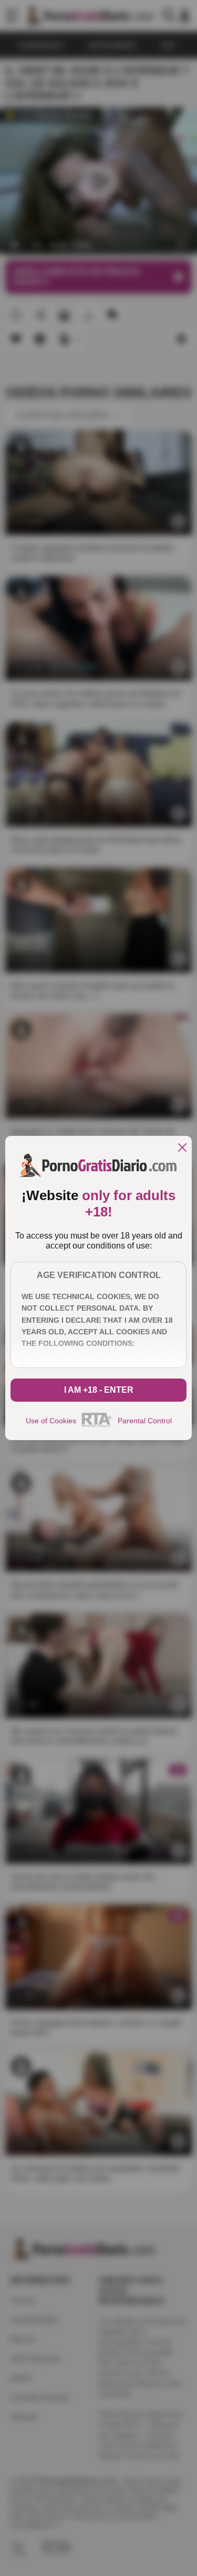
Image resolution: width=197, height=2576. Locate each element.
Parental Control (145, 1421)
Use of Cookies (51, 1421)
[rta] (97, 1425)
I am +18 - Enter (99, 1390)
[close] (182, 1148)
